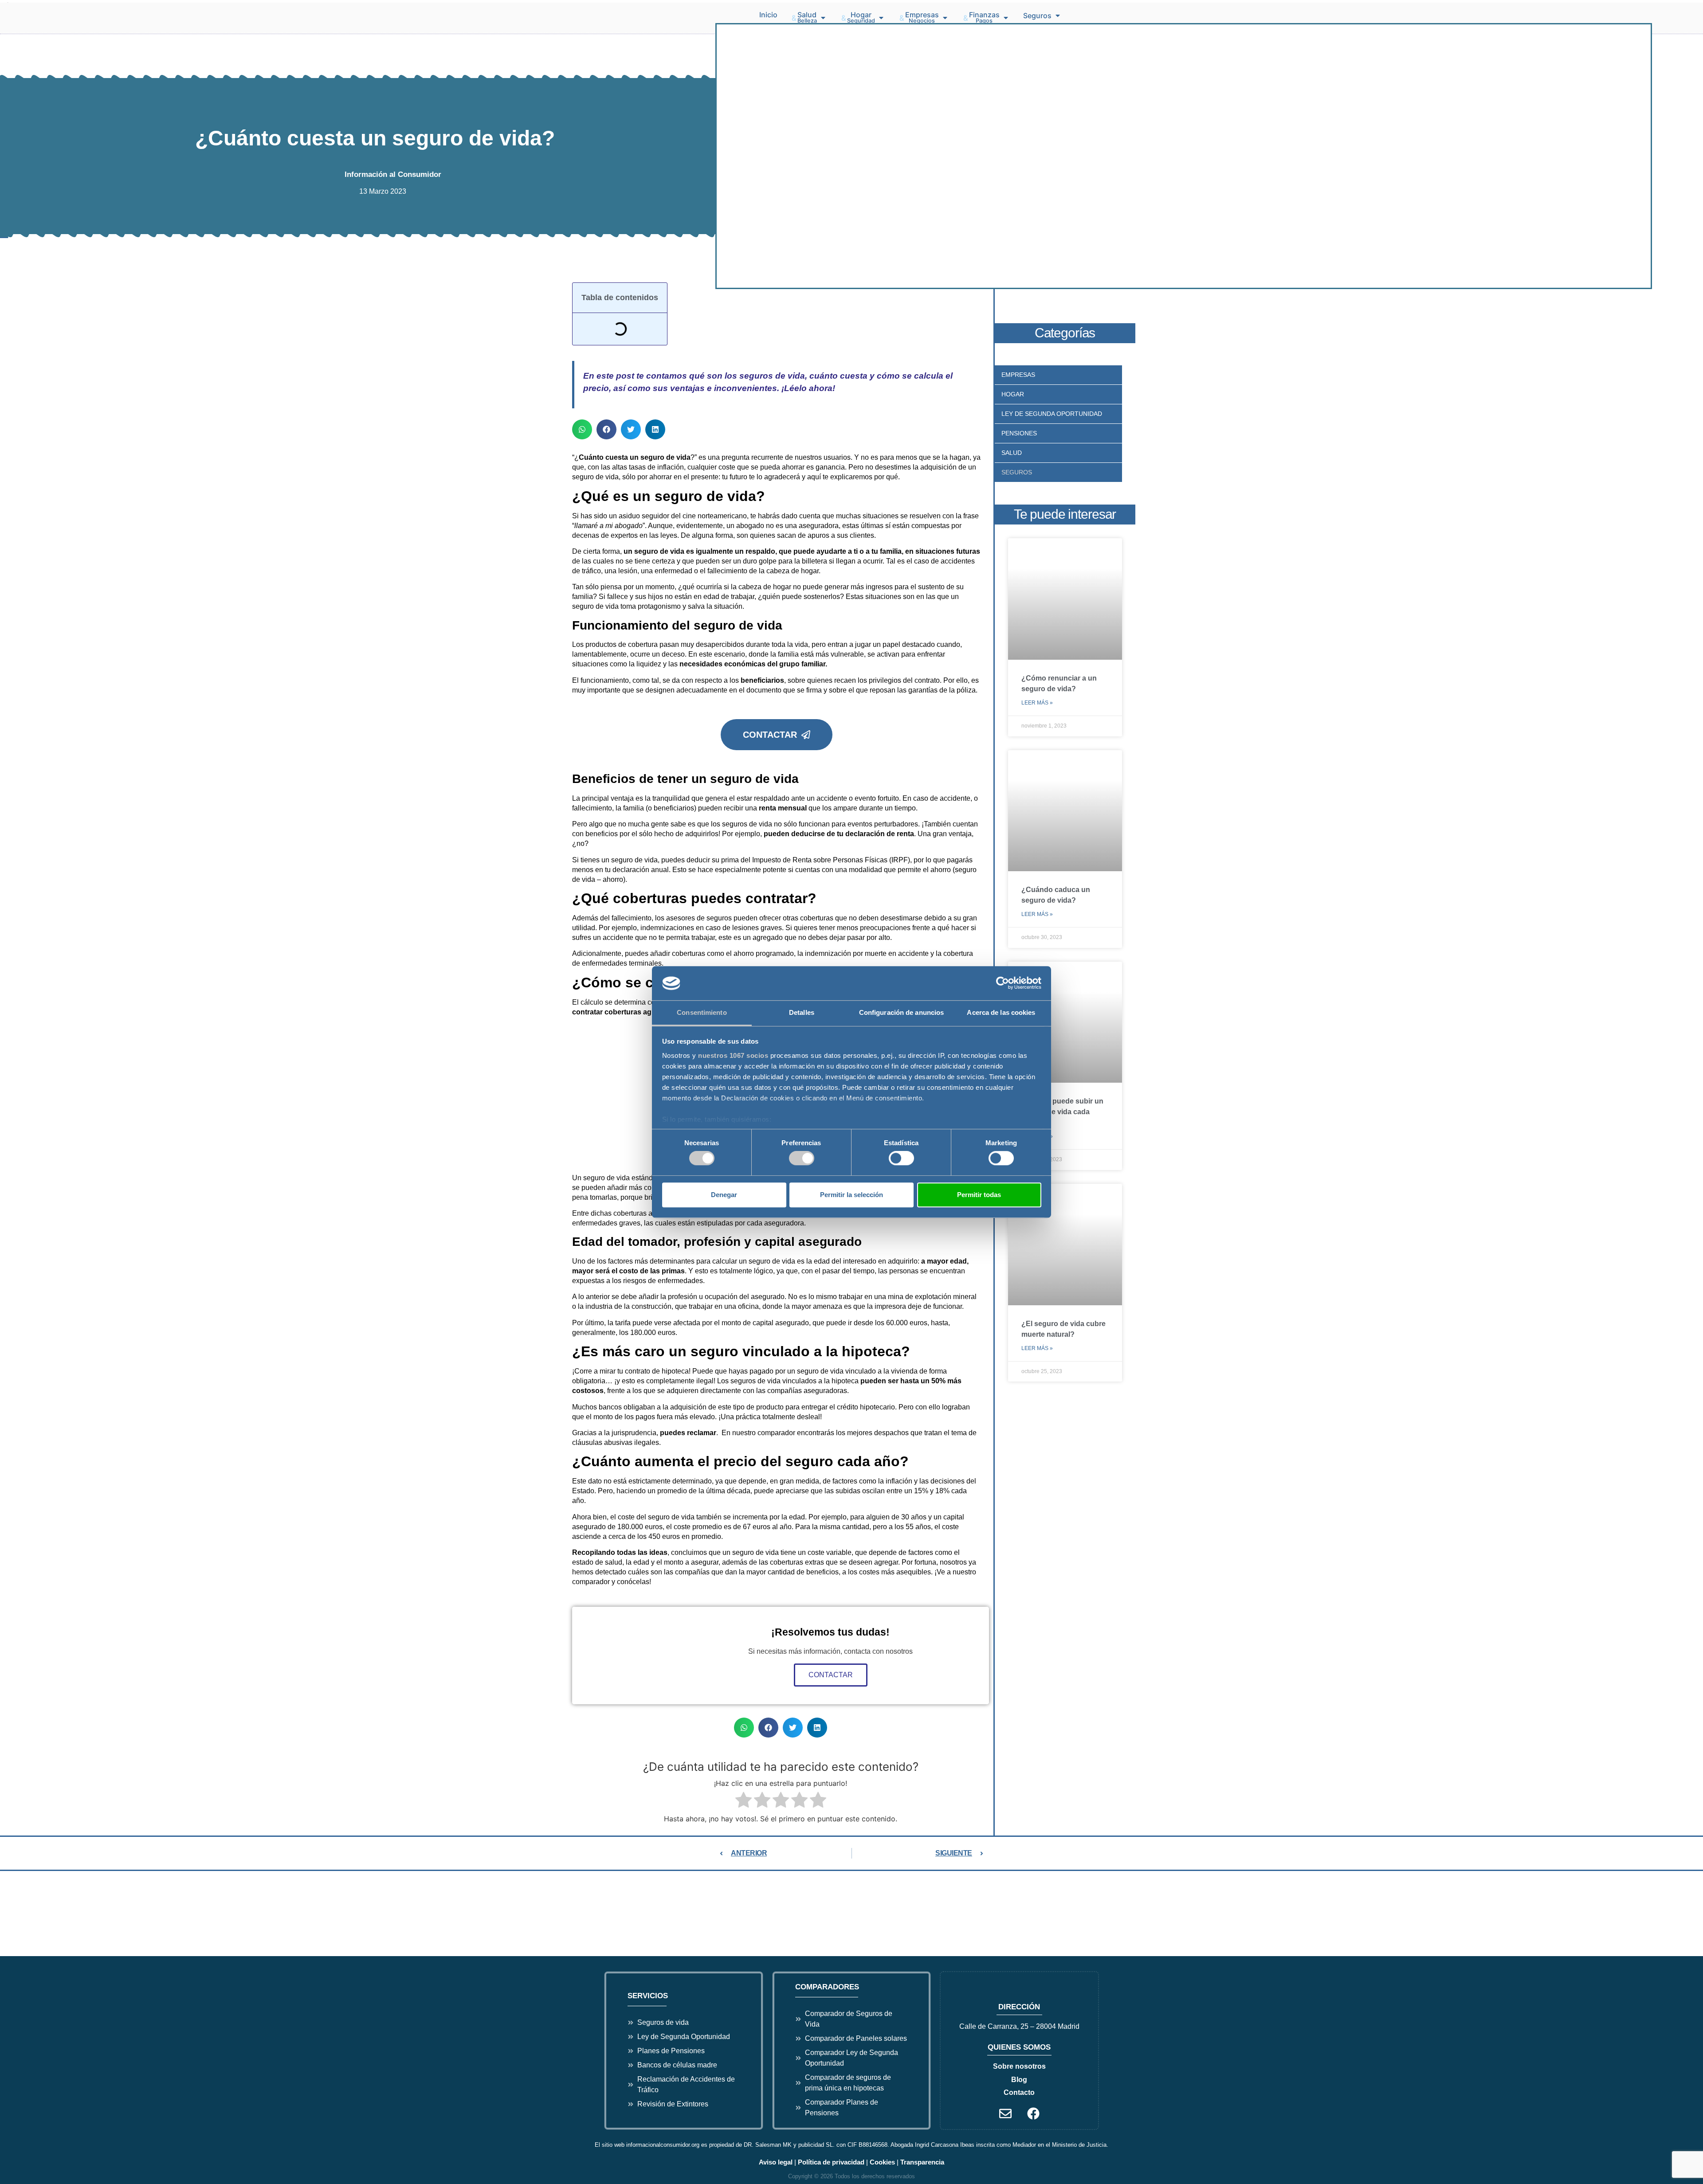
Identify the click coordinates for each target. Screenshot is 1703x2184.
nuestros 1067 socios (733, 1055)
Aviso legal (776, 2162)
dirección (1019, 2007)
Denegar (724, 1195)
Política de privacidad (831, 2162)
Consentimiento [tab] (702, 1012)
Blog (1019, 2080)
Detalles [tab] (802, 1012)
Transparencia (922, 2162)
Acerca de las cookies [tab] (1001, 1012)
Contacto (1019, 2092)
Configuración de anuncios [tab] (902, 1012)
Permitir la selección (851, 1195)
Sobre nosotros (1019, 2066)
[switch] (802, 1158)
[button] (809, 18)
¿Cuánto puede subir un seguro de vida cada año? (1062, 1112)
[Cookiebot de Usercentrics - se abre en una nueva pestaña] (1003, 983)
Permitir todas (979, 1195)
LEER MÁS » (1037, 703)
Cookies (882, 2162)
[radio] (744, 1801)
